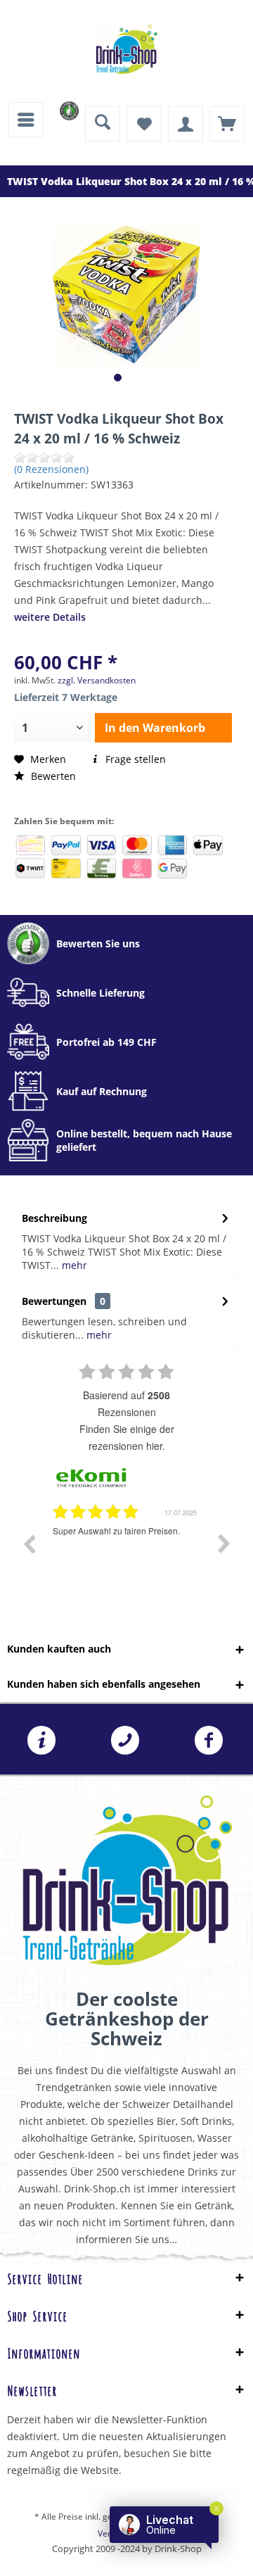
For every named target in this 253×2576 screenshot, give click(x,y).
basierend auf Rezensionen (126, 1403)
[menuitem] (26, 120)
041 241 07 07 (125, 1741)
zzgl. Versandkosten (97, 680)
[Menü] (26, 120)
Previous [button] (29, 1543)
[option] (126, 1554)
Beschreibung (54, 1218)
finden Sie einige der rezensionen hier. (127, 1437)
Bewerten (52, 776)
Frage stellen (134, 759)
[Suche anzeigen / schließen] (103, 124)
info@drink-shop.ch (42, 1741)
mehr (73, 1265)
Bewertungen (54, 1301)
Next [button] (224, 1543)
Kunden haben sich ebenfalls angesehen (104, 1684)
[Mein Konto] (186, 124)
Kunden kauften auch (59, 1649)
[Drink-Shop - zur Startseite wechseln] (126, 49)
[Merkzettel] (144, 124)
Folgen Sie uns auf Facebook (209, 1741)
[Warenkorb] (227, 124)
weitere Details (50, 617)
